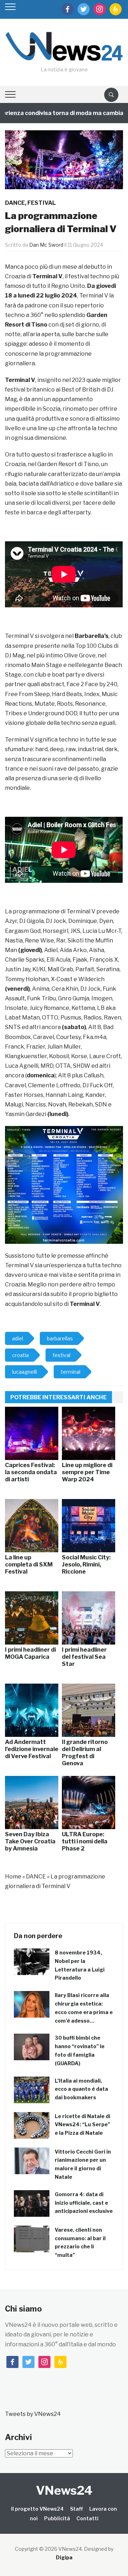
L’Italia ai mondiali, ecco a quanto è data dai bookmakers (81, 2089)
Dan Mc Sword (46, 245)
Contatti (87, 2518)
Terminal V (85, 1304)
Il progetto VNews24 (37, 2509)
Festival (42, 203)
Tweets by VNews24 (33, 2414)
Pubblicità (57, 2518)
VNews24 (64, 2490)
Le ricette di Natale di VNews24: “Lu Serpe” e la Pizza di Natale (82, 2125)
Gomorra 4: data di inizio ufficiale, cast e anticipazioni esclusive (84, 2203)
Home (13, 1877)
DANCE (15, 203)
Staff (76, 2509)
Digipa (64, 2557)
